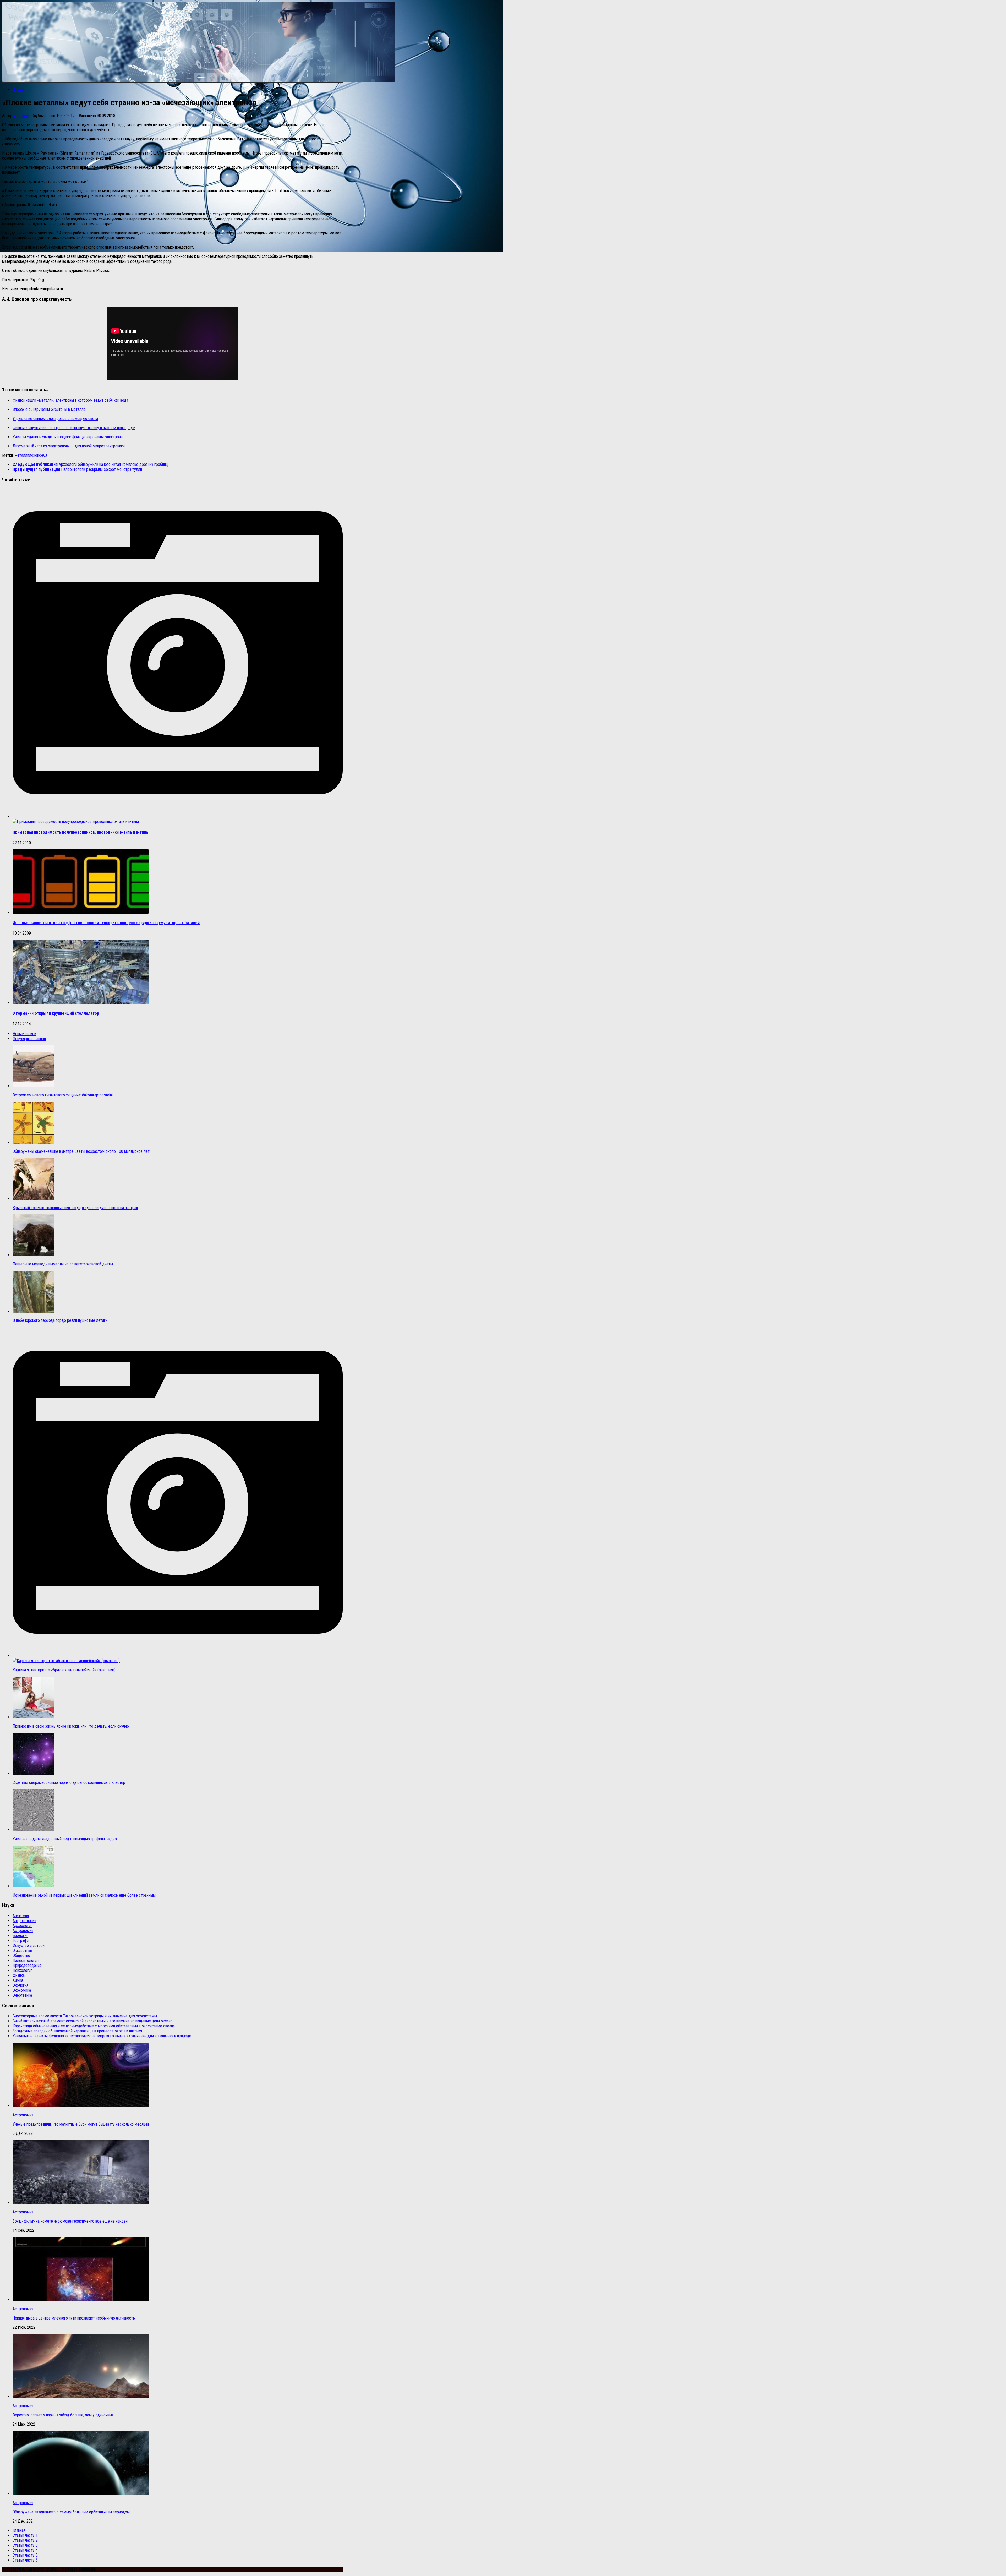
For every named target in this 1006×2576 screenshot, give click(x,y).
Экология (20, 1985)
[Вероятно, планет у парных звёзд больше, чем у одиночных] (81, 2397)
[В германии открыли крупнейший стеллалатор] (81, 1003)
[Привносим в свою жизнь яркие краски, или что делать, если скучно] (34, 1717)
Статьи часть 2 (25, 2540)
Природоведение (27, 1965)
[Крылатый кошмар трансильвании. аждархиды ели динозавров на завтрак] (34, 1199)
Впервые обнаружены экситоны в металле (49, 409)
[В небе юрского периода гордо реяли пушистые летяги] (34, 1311)
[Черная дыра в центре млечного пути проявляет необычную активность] (81, 2300)
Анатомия (21, 1916)
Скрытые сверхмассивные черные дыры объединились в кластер (69, 1783)
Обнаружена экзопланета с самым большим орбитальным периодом (71, 2512)
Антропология (24, 1921)
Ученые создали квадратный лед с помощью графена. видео (65, 1839)
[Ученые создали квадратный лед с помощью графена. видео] (34, 1830)
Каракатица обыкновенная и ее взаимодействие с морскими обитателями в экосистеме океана (94, 2026)
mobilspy (21, 116)
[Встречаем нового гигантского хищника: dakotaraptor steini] (34, 1086)
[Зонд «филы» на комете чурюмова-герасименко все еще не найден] (81, 2203)
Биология (20, 1936)
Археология (23, 1926)
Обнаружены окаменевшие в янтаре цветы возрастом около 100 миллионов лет (81, 1151)
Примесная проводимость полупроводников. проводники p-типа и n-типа (80, 832)
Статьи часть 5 (25, 2555)
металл (21, 455)
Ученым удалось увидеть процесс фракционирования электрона (68, 437)
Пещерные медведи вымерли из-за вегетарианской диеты (63, 1264)
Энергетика (22, 1995)
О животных (23, 1950)
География (21, 1941)
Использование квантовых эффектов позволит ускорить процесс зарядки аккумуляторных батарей (106, 923)
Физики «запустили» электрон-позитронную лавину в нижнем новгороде (74, 428)
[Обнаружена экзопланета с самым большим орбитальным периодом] (81, 2494)
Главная (19, 2530)
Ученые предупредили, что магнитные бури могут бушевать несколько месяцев (81, 2124)
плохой (33, 455)
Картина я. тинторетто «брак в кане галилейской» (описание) (64, 1670)
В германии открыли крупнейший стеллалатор (56, 1013)
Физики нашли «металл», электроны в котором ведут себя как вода (70, 400)
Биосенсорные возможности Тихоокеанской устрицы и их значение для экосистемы (85, 2016)
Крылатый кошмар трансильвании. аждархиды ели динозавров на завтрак (75, 1208)
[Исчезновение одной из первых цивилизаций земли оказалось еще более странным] (34, 1886)
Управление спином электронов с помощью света (55, 419)
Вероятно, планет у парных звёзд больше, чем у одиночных (63, 2415)
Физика (19, 89)
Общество (21, 1955)
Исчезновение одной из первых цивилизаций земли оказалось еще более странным (84, 1895)
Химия (18, 1980)
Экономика (22, 1990)
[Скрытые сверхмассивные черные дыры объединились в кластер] (34, 1773)
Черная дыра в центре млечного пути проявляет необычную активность (74, 2318)
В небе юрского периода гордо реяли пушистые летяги (60, 1320)
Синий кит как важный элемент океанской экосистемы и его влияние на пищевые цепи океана (92, 2021)
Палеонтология (26, 1960)
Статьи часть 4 (25, 2550)
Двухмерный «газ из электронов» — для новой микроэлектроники (69, 446)
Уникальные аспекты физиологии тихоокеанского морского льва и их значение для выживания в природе (102, 2036)
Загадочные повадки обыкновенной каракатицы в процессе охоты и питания (77, 2031)
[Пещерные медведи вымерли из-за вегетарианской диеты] (34, 1255)
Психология (23, 1970)
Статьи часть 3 (25, 2545)
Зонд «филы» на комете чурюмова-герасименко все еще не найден (70, 2221)
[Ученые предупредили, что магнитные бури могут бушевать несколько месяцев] (81, 2106)
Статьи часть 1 (25, 2535)
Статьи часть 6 (25, 2560)
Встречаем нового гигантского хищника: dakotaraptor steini (63, 1095)
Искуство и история (29, 1945)
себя (43, 455)
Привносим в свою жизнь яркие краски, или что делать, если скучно (71, 1726)
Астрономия (23, 1931)
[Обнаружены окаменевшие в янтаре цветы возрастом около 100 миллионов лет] (34, 1142)
